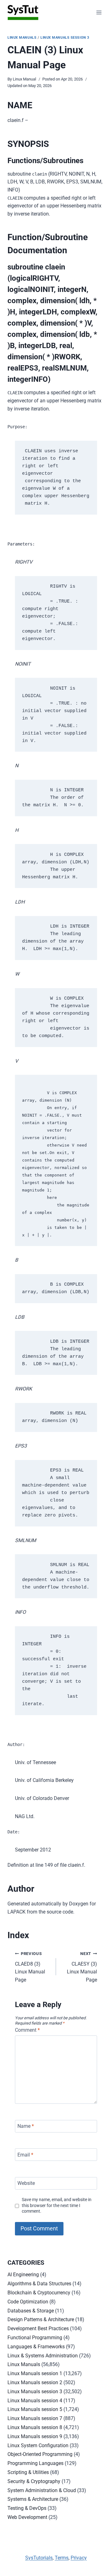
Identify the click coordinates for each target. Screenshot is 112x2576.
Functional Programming (35, 2338)
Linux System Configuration (38, 2445)
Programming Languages (35, 2463)
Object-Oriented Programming (40, 2454)
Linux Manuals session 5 (35, 2409)
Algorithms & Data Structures (39, 2284)
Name (26, 2126)
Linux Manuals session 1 (35, 2373)
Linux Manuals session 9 (35, 2436)
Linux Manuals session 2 (35, 2382)
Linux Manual (24, 79)
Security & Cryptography (34, 2481)
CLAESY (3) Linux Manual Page (82, 1967)
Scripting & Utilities (28, 2472)
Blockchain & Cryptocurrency (39, 2293)
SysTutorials (39, 2558)
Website (26, 2183)
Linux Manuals (22, 38)
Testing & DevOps (27, 2508)
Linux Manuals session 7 (35, 2418)
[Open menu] (99, 12)
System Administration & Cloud (42, 2490)
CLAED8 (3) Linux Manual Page (30, 1967)
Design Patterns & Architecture (41, 2319)
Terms (62, 2558)
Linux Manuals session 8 (35, 2427)
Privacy (79, 2558)
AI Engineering (23, 2275)
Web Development (27, 2517)
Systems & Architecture (33, 2499)
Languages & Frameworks (36, 2347)
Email (25, 2155)
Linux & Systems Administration (43, 2356)
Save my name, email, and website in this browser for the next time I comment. (57, 2205)
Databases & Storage (31, 2311)
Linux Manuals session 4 (35, 2401)
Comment (27, 2030)
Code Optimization (28, 2302)
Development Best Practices (38, 2329)
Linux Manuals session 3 (65, 38)
